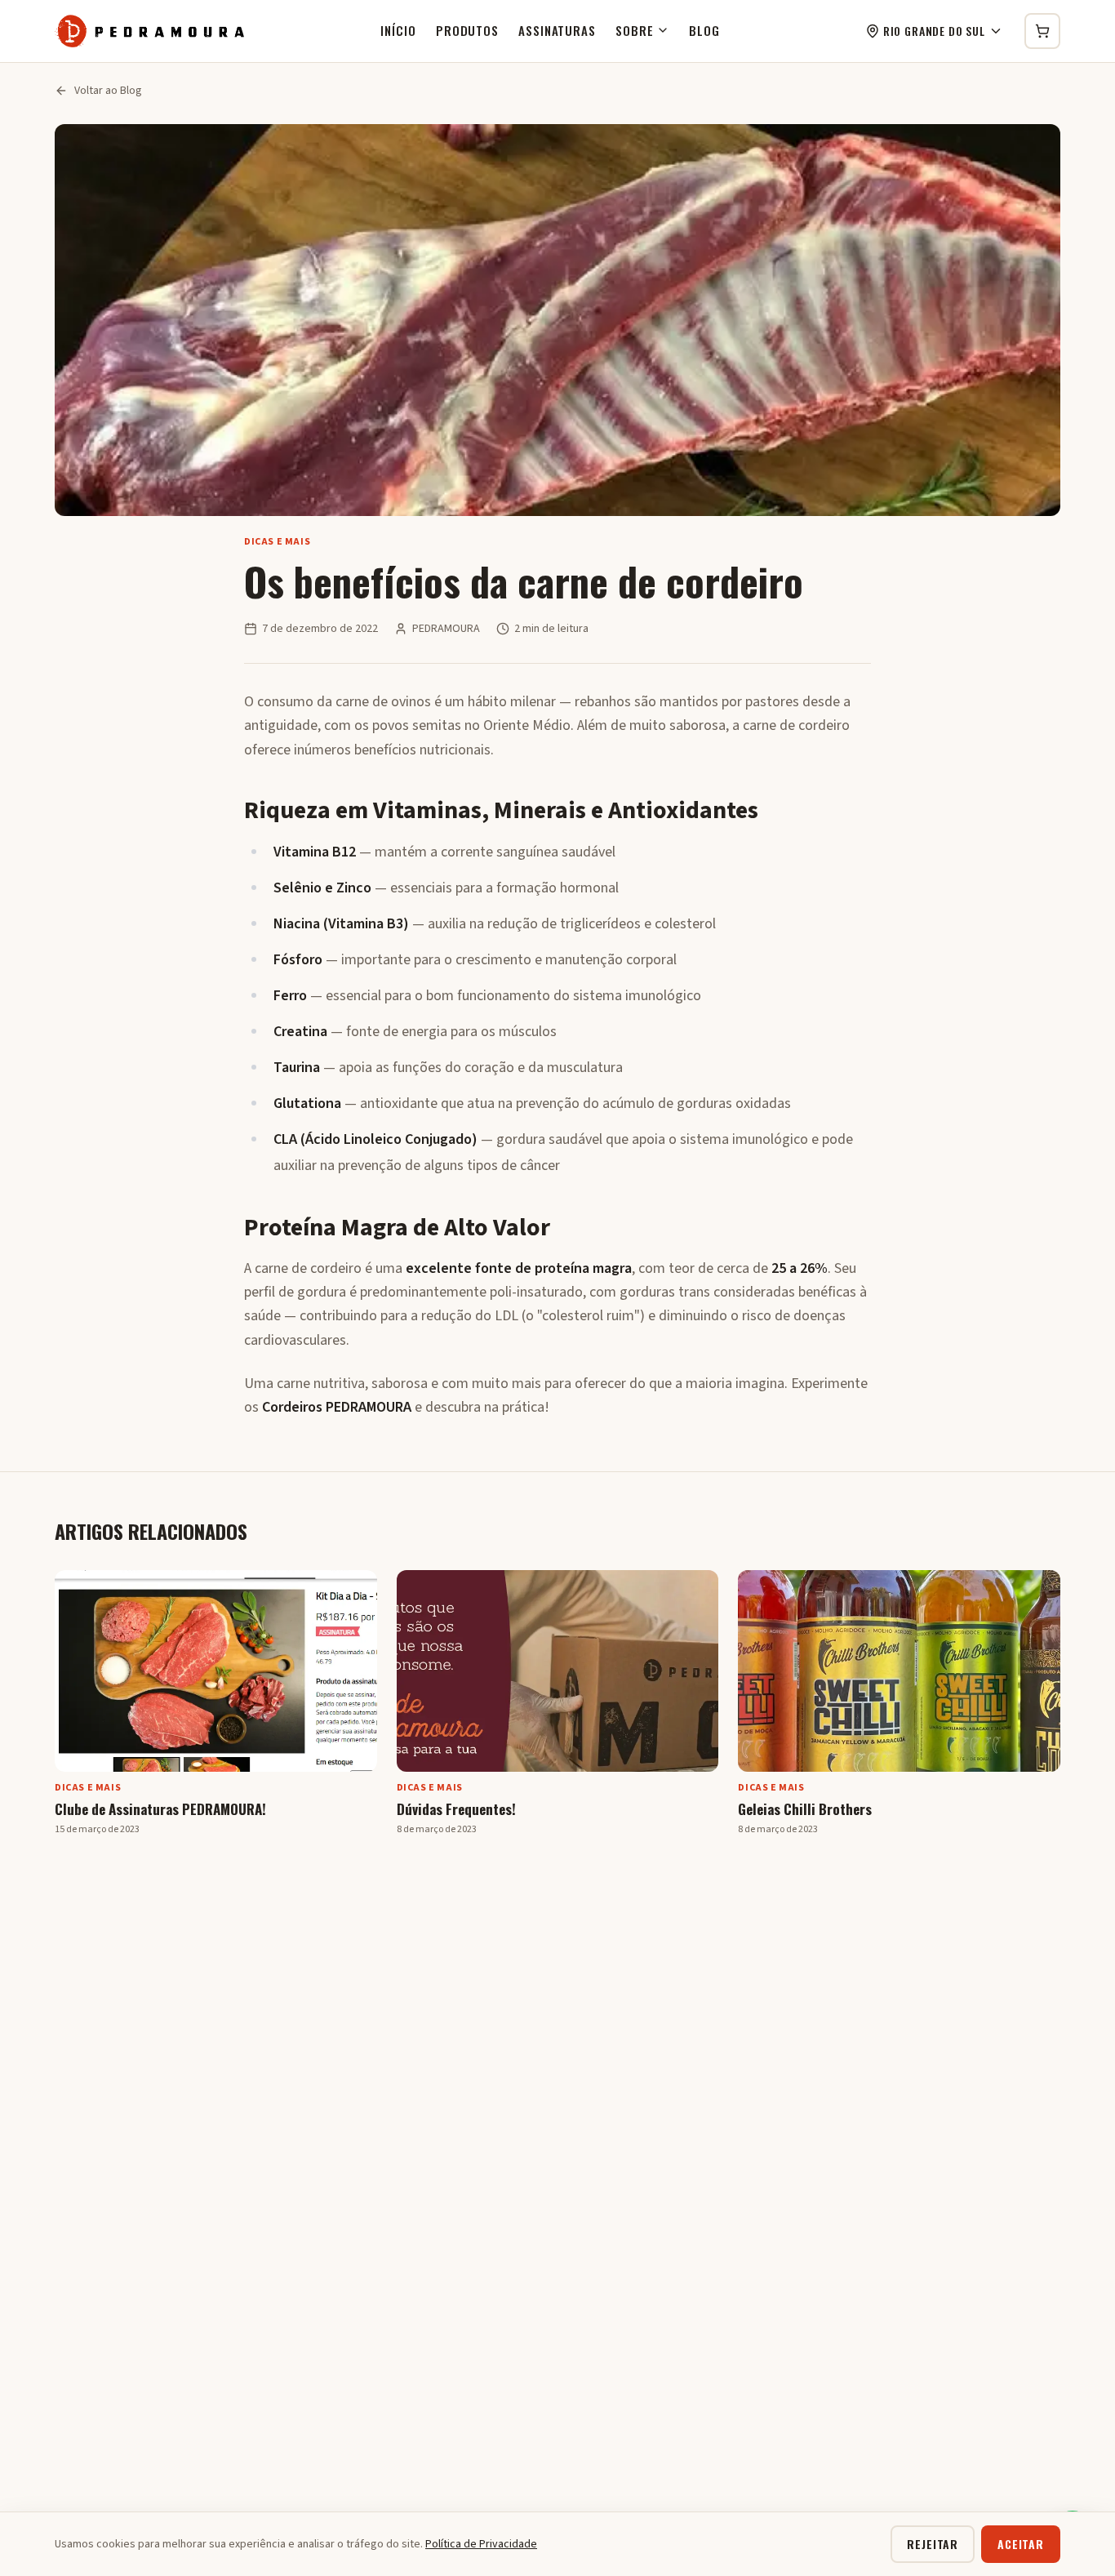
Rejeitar (933, 2544)
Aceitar (1021, 2544)
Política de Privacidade (481, 2544)
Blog (704, 30)
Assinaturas (557, 30)
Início (398, 30)
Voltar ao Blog (108, 91)
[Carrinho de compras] (1042, 31)
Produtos (467, 30)
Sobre (635, 30)
